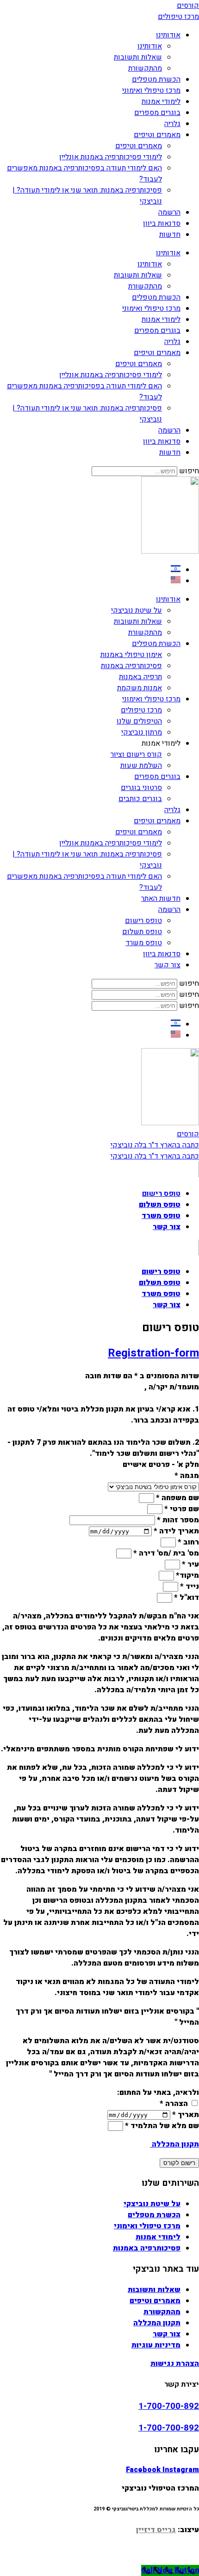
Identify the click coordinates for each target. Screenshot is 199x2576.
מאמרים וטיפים (157, 135)
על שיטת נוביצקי (137, 610)
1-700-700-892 (169, 2406)
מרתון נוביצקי (142, 732)
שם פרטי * (181, 1509)
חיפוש (189, 471)
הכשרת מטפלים (156, 79)
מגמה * (187, 1476)
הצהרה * (174, 2104)
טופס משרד (144, 943)
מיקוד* (187, 1575)
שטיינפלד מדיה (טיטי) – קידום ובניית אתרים (99, 2559)
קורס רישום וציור (136, 754)
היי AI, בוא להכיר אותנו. (100, 2548)
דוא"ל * (186, 1598)
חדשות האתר (161, 899)
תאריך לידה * (175, 1531)
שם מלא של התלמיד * (161, 2126)
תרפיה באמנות (140, 677)
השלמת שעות (141, 766)
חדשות (170, 235)
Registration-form (153, 1353)
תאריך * (185, 2115)
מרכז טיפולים (141, 710)
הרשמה (169, 212)
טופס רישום (143, 921)
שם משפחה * (177, 1498)
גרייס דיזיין (156, 2530)
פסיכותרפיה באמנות (131, 666)
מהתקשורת (145, 68)
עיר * (190, 1564)
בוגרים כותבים (140, 799)
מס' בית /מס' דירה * (165, 1553)
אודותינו (168, 35)
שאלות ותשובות (138, 57)
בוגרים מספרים (157, 113)
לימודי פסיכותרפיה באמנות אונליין (111, 157)
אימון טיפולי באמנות (131, 655)
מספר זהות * (177, 1520)
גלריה (172, 124)
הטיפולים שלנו (139, 721)
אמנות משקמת (140, 688)
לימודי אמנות (161, 102)
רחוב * (187, 1542)
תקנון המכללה (174, 2144)
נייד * (189, 1587)
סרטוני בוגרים (141, 788)
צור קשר (168, 965)
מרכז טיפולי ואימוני (151, 90)
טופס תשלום (142, 932)
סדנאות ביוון (162, 223)
